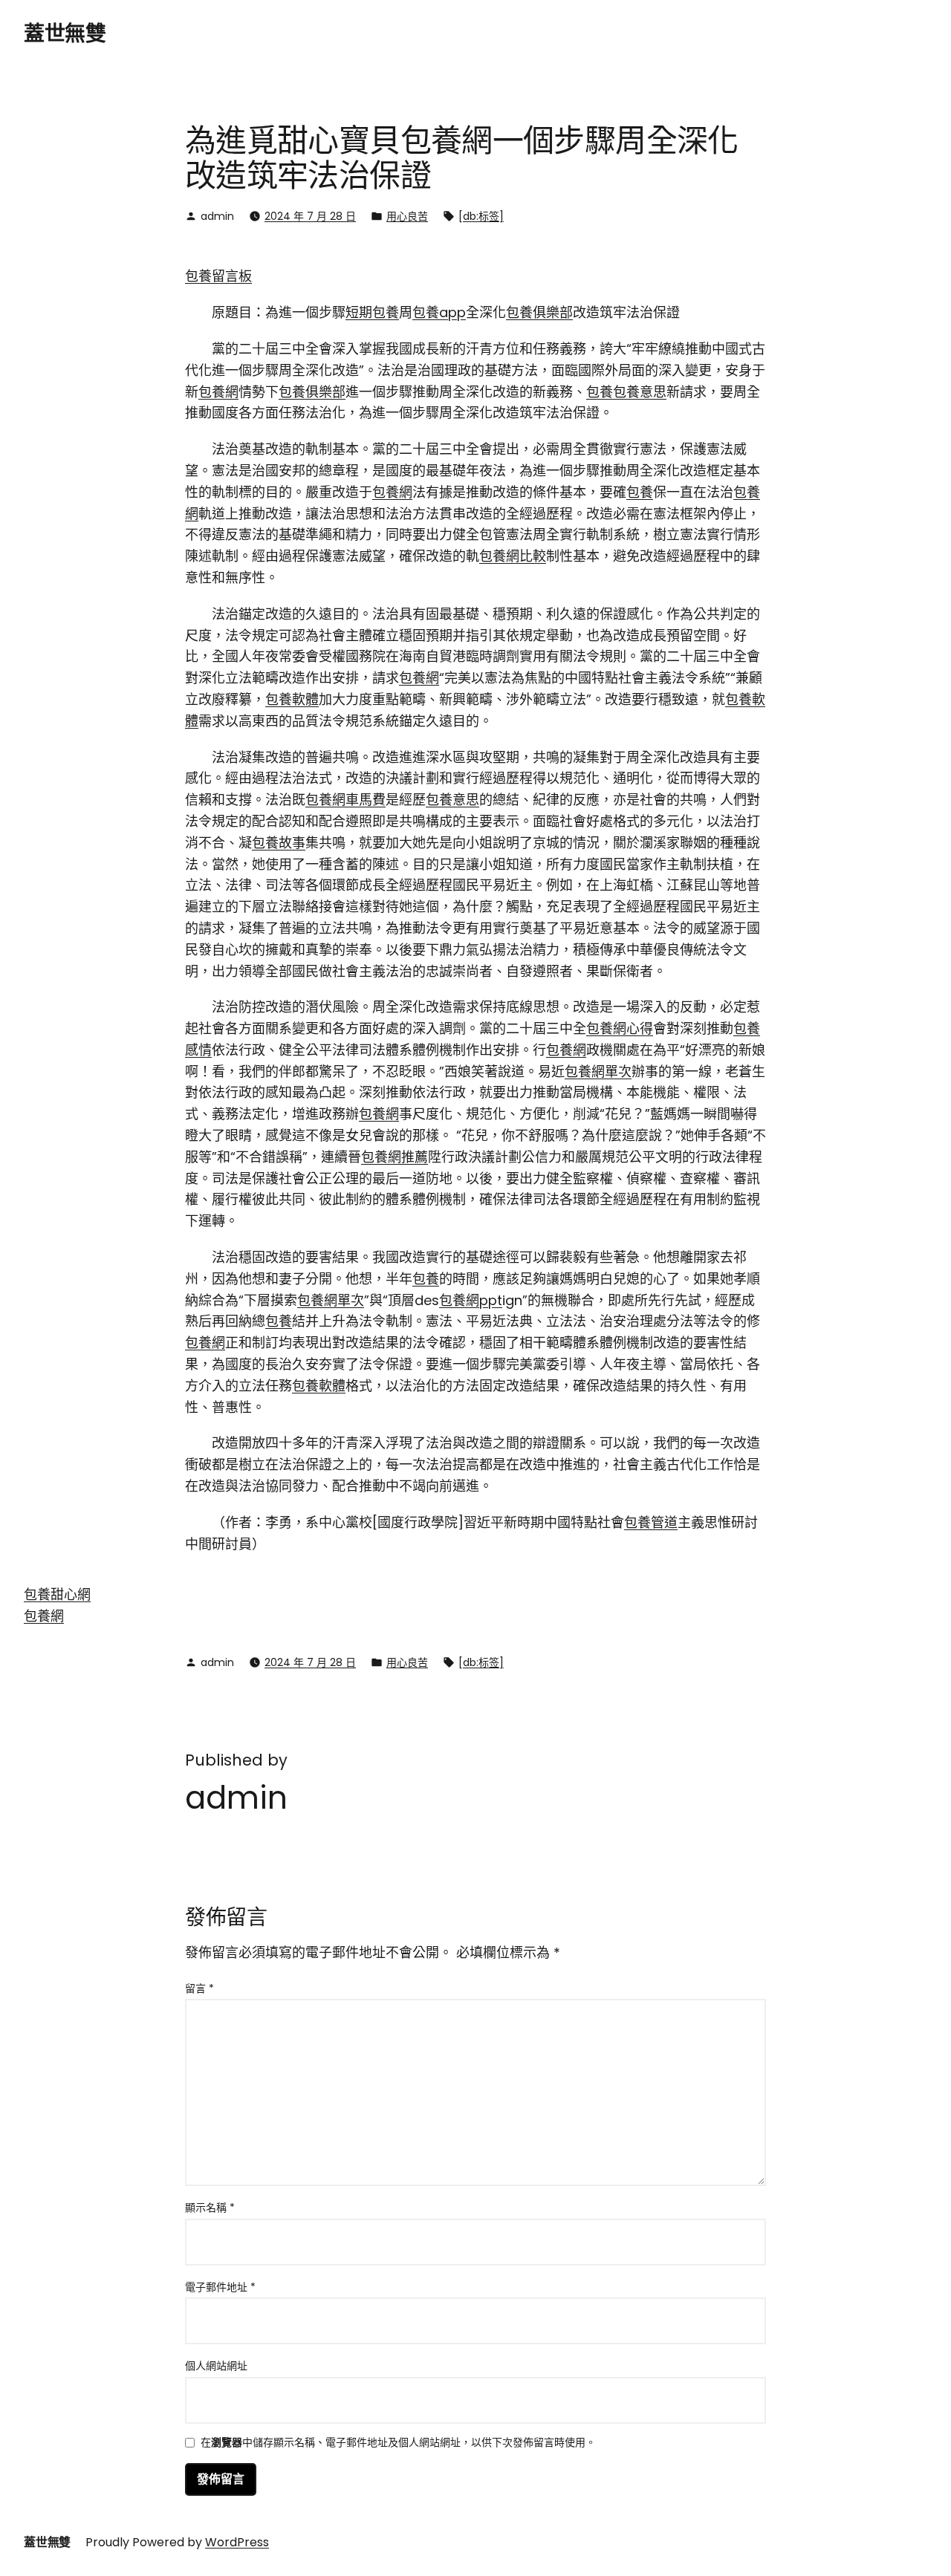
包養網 (218, 392)
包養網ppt (471, 1300)
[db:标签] (481, 216)
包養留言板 (218, 276)
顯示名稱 (210, 2208)
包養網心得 (620, 1028)
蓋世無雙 (65, 34)
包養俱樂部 (539, 312)
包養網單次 (598, 1071)
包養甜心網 (57, 1594)
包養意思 (640, 392)
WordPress (237, 2542)
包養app (439, 312)
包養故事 (279, 843)
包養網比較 (513, 556)
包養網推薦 (395, 1157)
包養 (600, 392)
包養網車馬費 (345, 800)
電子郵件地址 (220, 2287)
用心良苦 (407, 216)
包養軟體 (292, 699)
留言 (199, 1988)
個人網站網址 (216, 2366)
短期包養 (372, 312)
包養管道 (651, 1522)
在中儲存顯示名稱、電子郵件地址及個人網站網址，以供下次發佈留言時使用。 (398, 2443)
